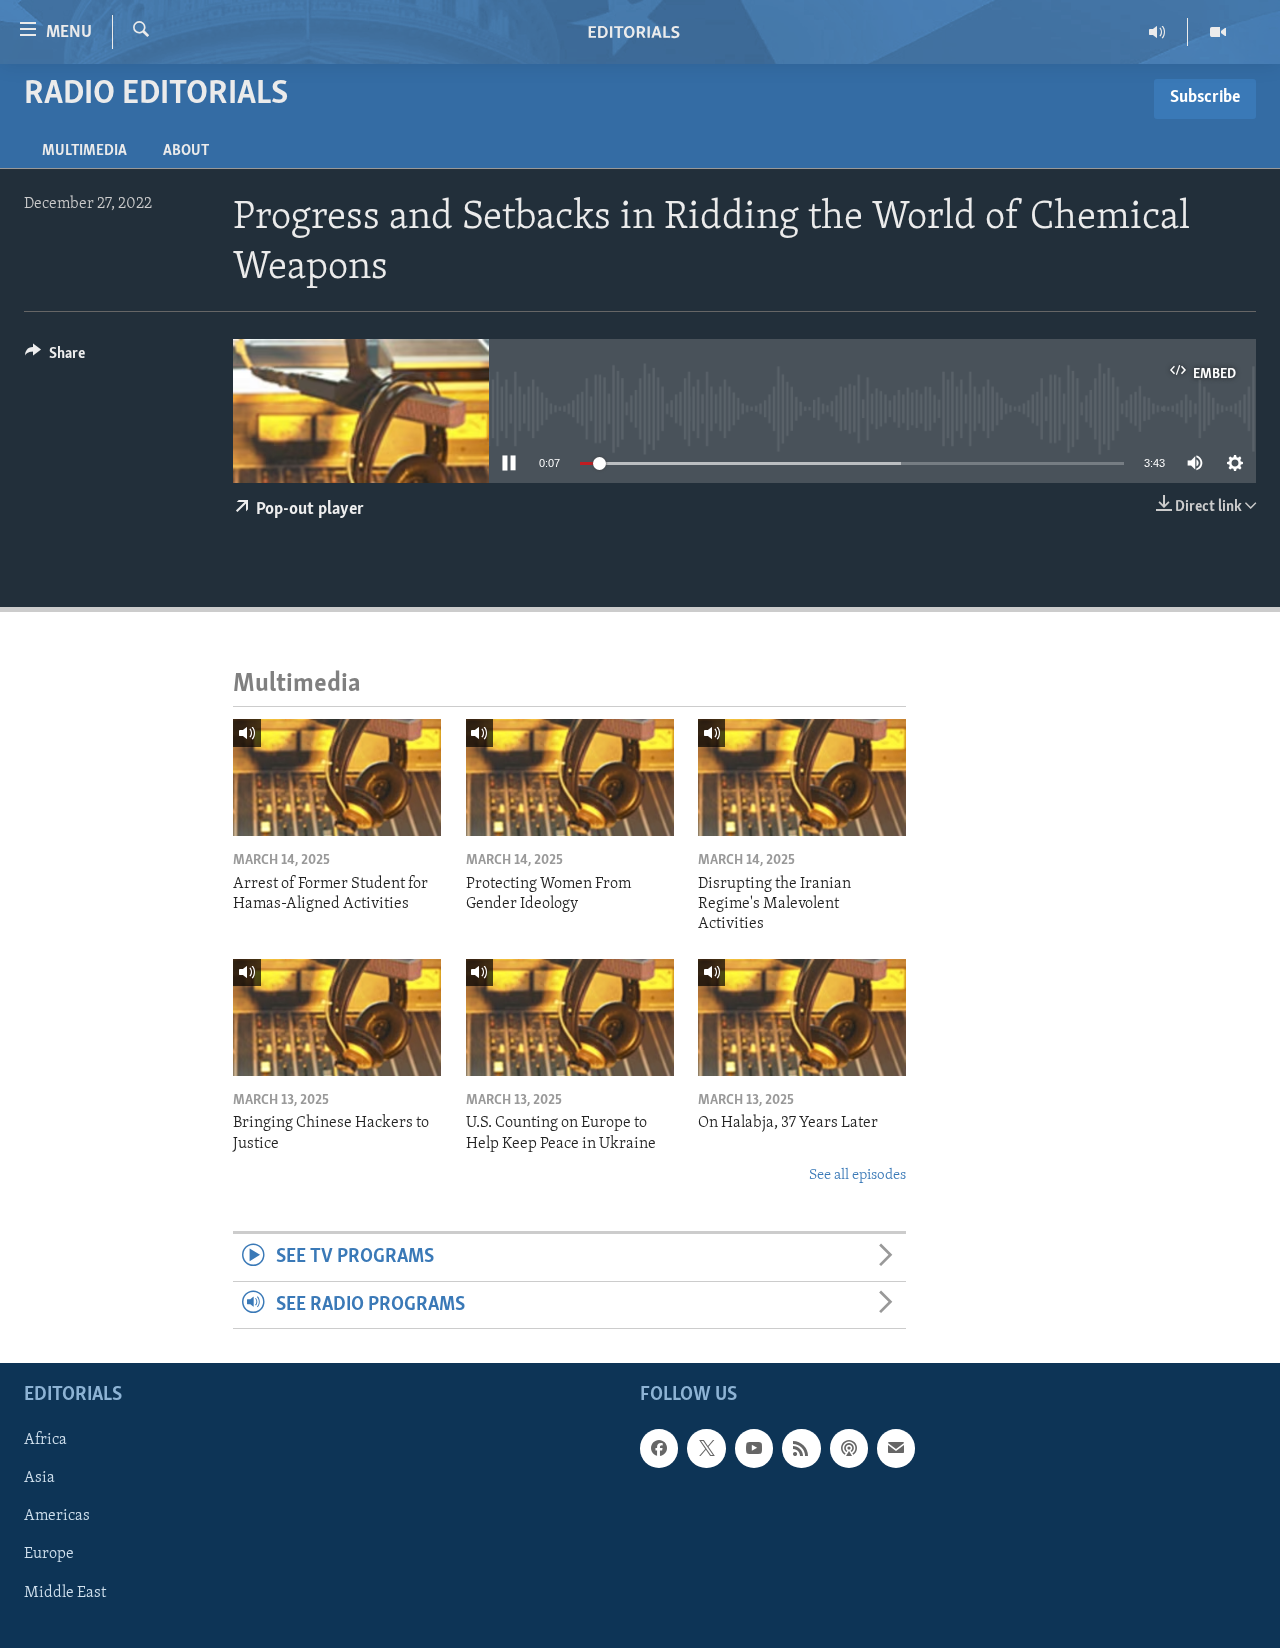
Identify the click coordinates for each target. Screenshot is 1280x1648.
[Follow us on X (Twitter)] (706, 1448)
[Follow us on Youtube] (754, 1448)
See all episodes (857, 1175)
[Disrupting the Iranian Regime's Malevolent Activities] (802, 777)
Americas (57, 1516)
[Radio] (1157, 32)
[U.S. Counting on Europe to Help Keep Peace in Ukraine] (570, 1017)
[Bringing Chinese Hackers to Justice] (337, 1017)
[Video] (1218, 32)
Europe (49, 1555)
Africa (45, 1440)
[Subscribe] (896, 1448)
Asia (39, 1478)
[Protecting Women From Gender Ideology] (570, 777)
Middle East (65, 1593)
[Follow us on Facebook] (659, 1448)
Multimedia (84, 151)
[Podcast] (849, 1448)
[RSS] (801, 1448)
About (186, 151)
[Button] (55, 358)
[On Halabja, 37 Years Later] (802, 1017)
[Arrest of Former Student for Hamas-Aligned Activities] (337, 777)
